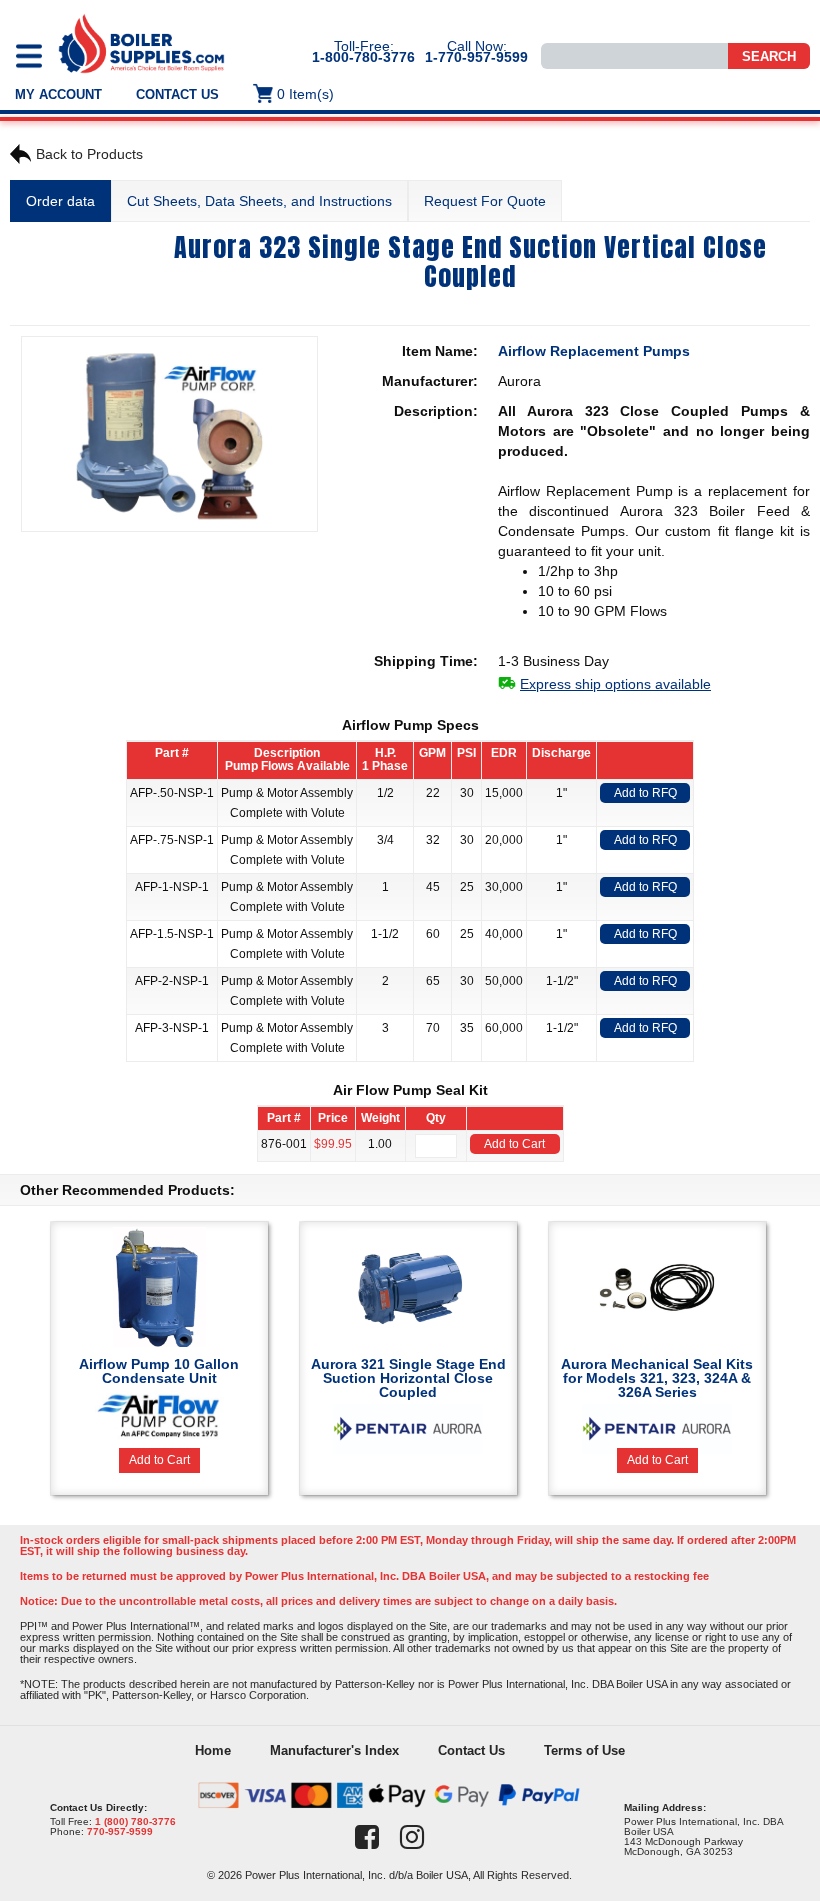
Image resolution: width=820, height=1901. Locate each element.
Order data (60, 201)
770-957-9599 (120, 1831)
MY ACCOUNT (58, 94)
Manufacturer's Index (334, 1750)
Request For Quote (485, 201)
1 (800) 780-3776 (135, 1821)
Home (213, 1750)
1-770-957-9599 (476, 57)
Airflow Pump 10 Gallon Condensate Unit (159, 1371)
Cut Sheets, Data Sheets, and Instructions (259, 201)
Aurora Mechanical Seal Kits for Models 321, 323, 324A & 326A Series (657, 1378)
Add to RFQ (645, 793)
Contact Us (177, 94)
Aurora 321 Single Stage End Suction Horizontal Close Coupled (408, 1378)
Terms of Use (584, 1750)
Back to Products (89, 154)
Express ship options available (615, 684)
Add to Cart (514, 1144)
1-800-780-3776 (363, 57)
